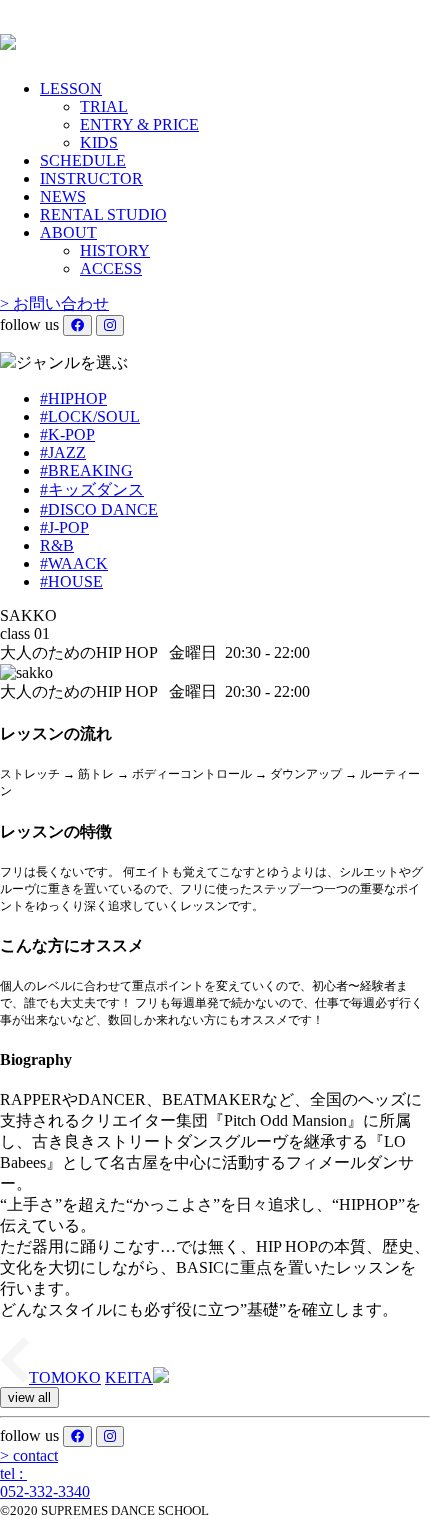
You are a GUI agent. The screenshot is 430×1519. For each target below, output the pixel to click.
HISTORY (115, 250)
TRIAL (104, 106)
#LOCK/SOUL (90, 416)
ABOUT (68, 232)
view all (29, 1397)
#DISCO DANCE (99, 509)
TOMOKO (65, 1377)
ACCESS (111, 268)
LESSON (71, 88)
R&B (57, 545)
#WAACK (74, 563)
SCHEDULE (83, 160)
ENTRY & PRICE (139, 124)
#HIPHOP (73, 398)
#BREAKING (86, 470)
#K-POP (67, 434)
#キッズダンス (92, 489)
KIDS (99, 142)
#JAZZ (63, 452)
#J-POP (64, 527)
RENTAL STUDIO (103, 214)
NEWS (63, 196)
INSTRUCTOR (91, 178)
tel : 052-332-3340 (45, 1482)
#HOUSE (71, 581)
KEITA (129, 1377)
